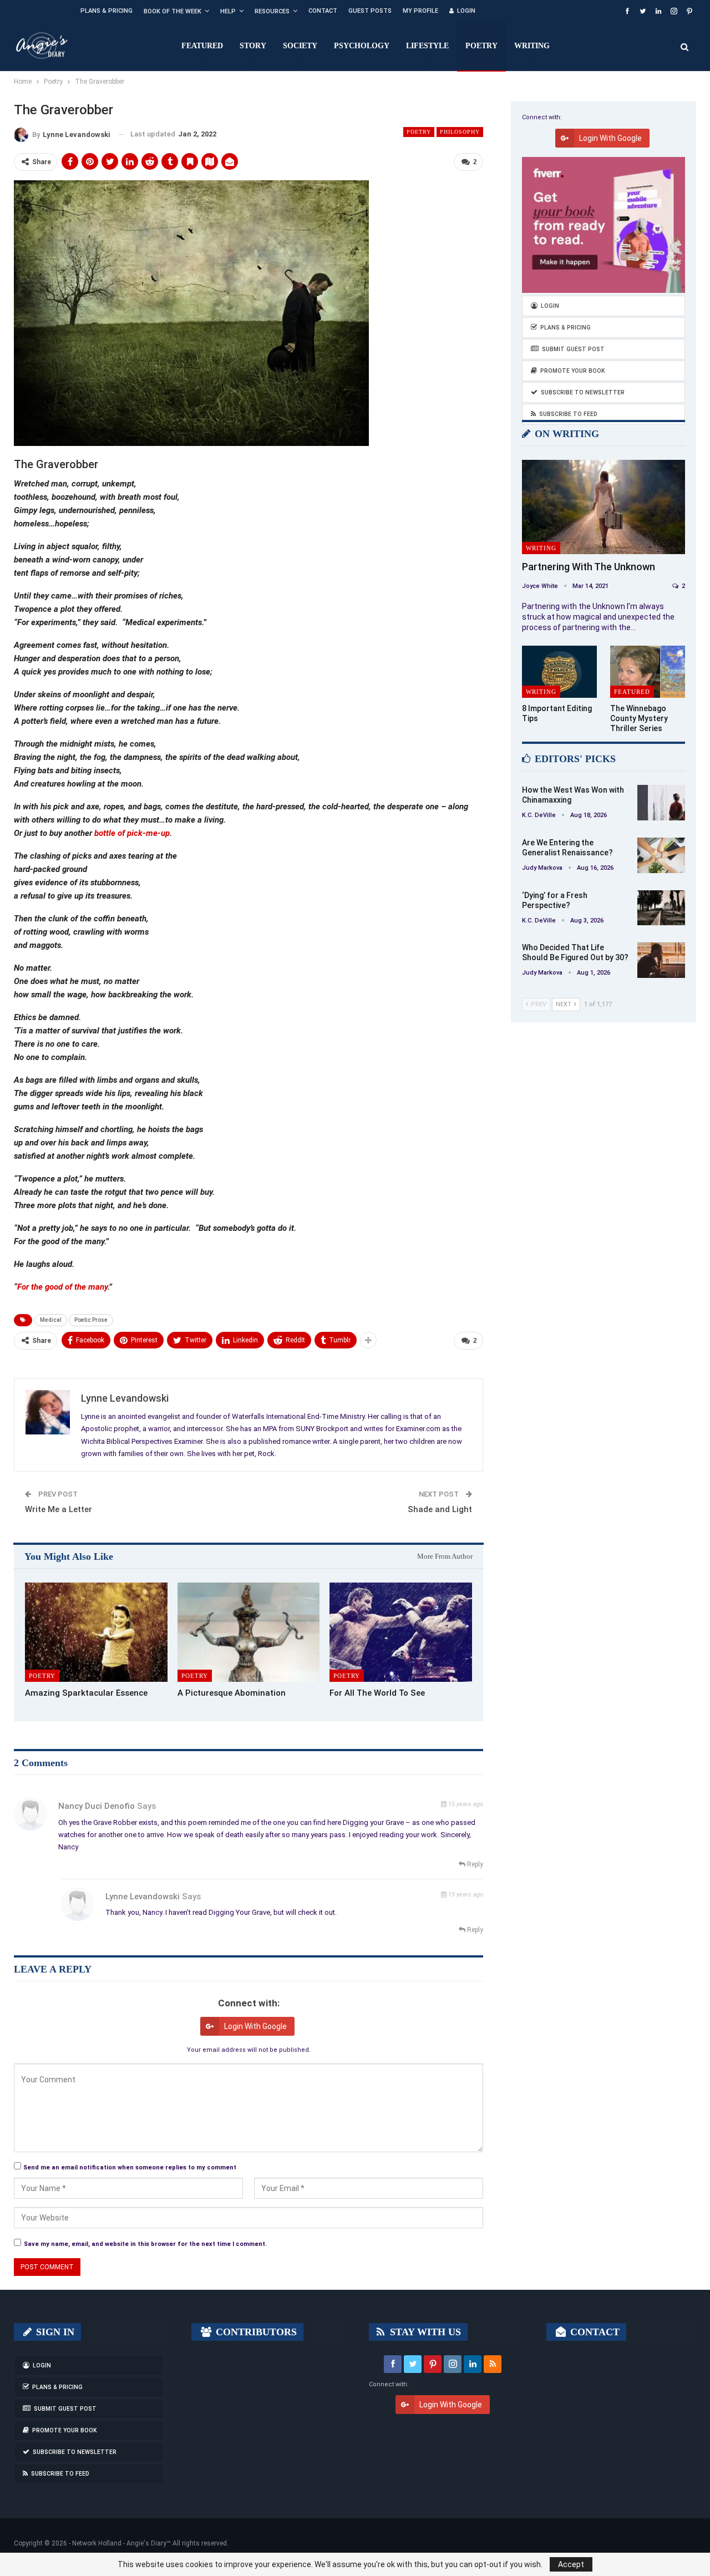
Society (300, 46)
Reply (474, 1864)
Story (253, 46)
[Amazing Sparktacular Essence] (96, 1632)
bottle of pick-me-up (132, 833)
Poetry (481, 46)
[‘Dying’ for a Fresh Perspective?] (661, 908)
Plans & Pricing (106, 11)
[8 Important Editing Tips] (559, 672)
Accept (571, 2564)
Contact (323, 11)
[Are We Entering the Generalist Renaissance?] (661, 855)
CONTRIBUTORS (255, 2332)
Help (228, 11)
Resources (272, 11)
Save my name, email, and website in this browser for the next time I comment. (145, 2244)
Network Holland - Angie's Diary (119, 2543)
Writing (532, 46)
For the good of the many (62, 1287)
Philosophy (460, 132)
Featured (202, 46)
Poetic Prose (91, 1320)
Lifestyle (427, 46)
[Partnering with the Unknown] (603, 507)
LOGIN (466, 11)
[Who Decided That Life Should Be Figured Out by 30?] (661, 960)
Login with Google (255, 2026)
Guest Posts (370, 11)
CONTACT (594, 2332)
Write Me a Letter (59, 1509)
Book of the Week (173, 11)
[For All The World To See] (401, 1632)
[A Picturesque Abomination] (249, 1632)
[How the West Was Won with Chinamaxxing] (661, 803)
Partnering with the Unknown (589, 567)
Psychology (362, 46)
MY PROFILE (420, 11)
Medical (51, 1320)
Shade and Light (440, 1509)
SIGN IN (54, 2332)
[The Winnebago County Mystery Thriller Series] (648, 672)
